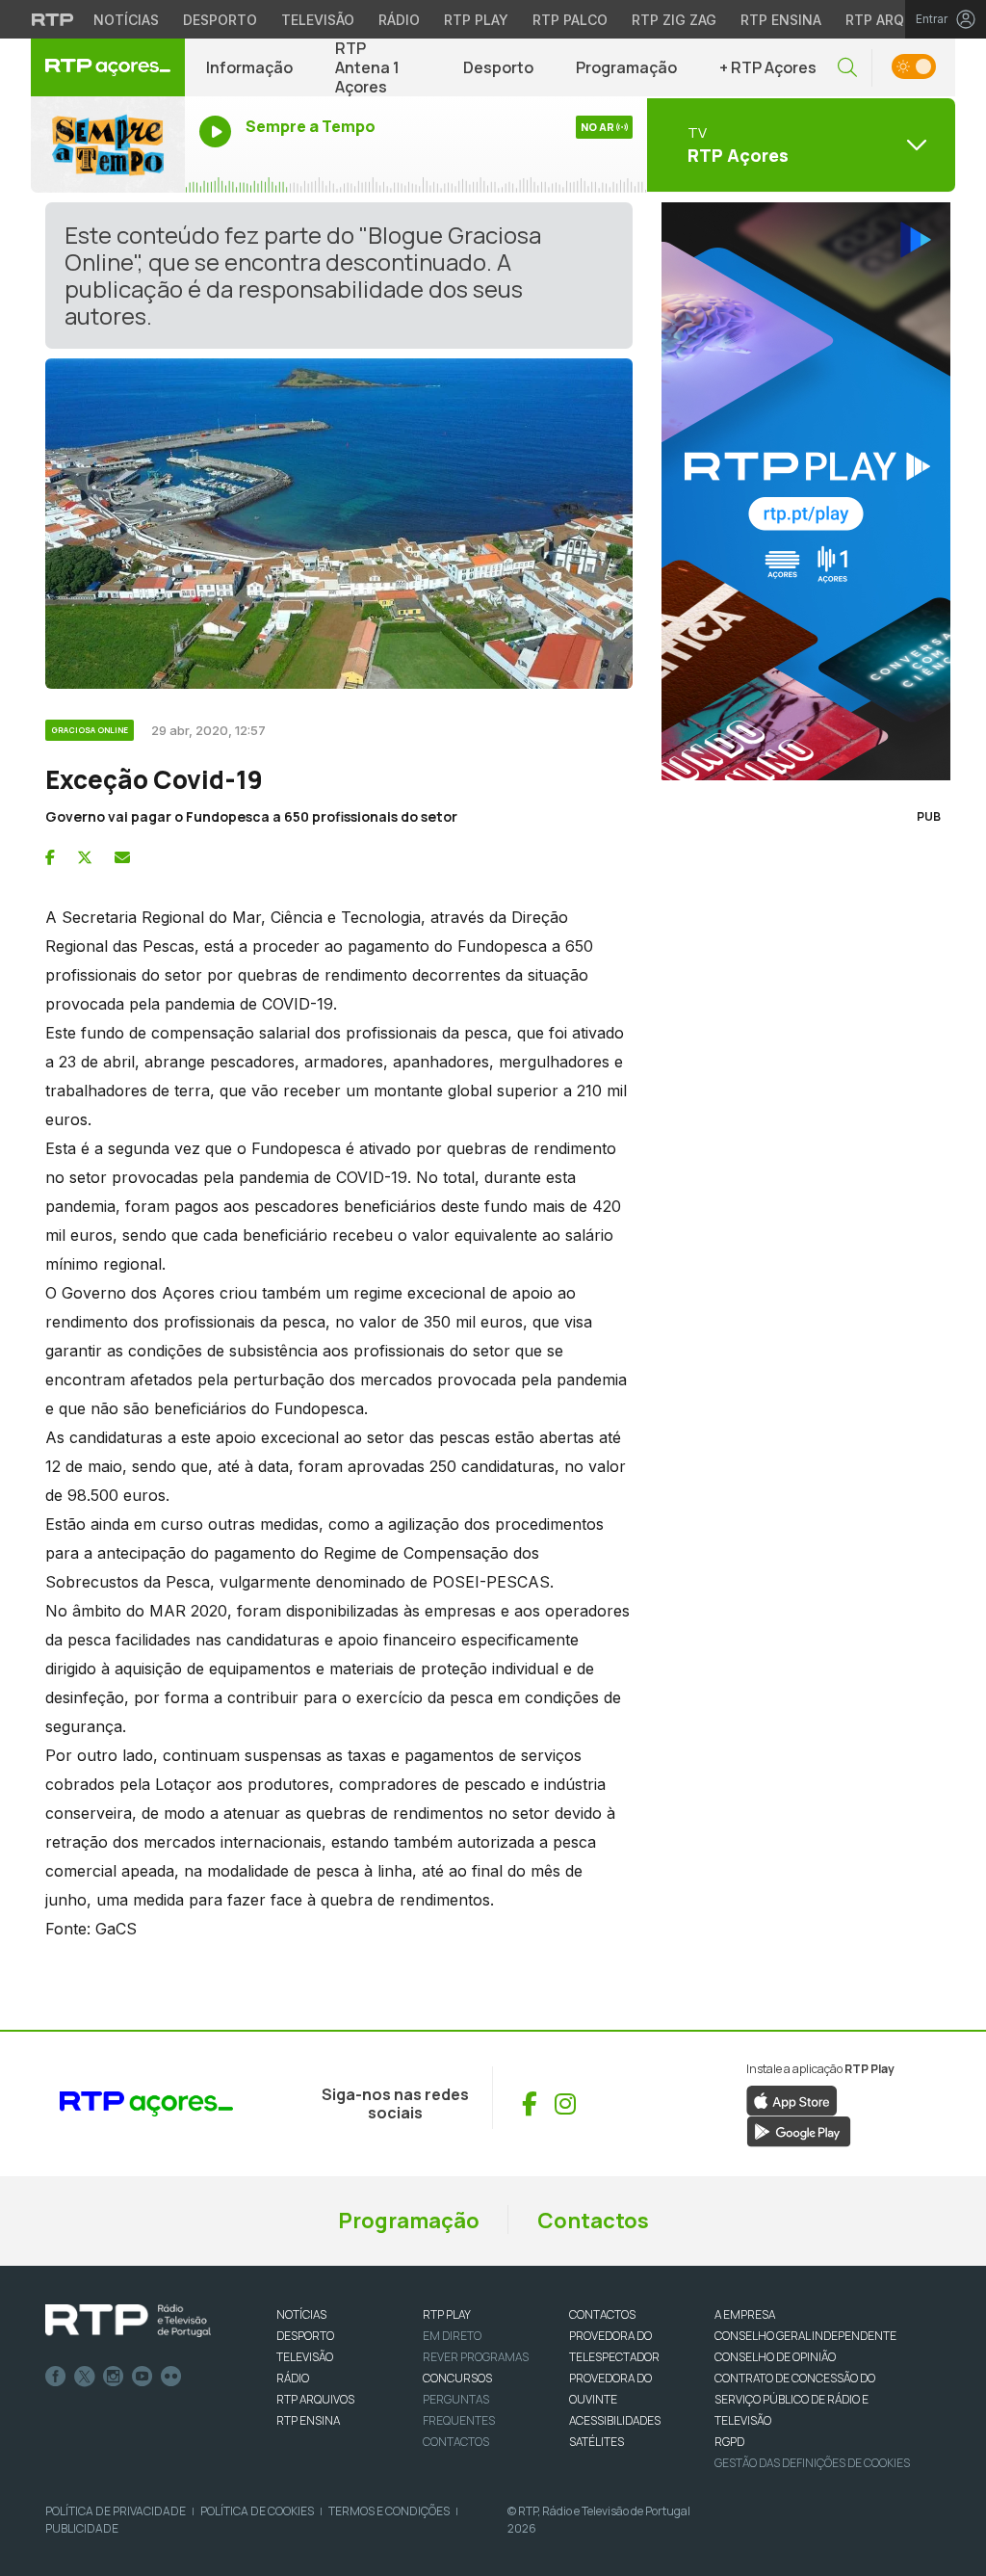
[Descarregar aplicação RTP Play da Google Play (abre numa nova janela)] (799, 2130)
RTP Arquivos (895, 20)
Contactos (593, 2221)
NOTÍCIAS (301, 2314)
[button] (847, 68)
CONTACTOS (602, 2314)
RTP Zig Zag (674, 20)
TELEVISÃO (305, 2357)
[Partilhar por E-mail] (122, 857)
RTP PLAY (447, 2314)
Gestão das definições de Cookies (812, 2463)
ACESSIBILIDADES (615, 2420)
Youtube (143, 2377)
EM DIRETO (452, 2336)
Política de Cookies (257, 2511)
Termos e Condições (389, 2511)
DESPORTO (305, 2336)
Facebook (56, 2377)
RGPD (729, 2442)
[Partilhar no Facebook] (50, 857)
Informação (249, 67)
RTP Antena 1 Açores (367, 67)
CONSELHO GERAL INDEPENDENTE (805, 2336)
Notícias (126, 20)
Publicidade (82, 2528)
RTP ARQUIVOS (315, 2399)
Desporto (220, 20)
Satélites (597, 2442)
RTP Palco (570, 20)
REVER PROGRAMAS (476, 2357)
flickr (171, 2377)
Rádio (399, 20)
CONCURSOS (457, 2378)
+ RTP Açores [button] (768, 67)
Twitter (85, 2377)
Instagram (114, 2377)
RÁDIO (293, 2378)
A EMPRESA (745, 2314)
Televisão (318, 20)
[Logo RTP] (128, 2321)
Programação (626, 67)
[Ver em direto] (108, 145)
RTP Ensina (781, 20)
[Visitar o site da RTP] (53, 19)
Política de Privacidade (116, 2511)
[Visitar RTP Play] (801, 491)
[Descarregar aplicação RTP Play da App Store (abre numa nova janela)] (792, 2099)
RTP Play (476, 20)
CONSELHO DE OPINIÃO (775, 2357)
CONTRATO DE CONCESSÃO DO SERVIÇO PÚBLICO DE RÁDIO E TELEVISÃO (795, 2399)
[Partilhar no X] (85, 857)
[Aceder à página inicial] (108, 67)
